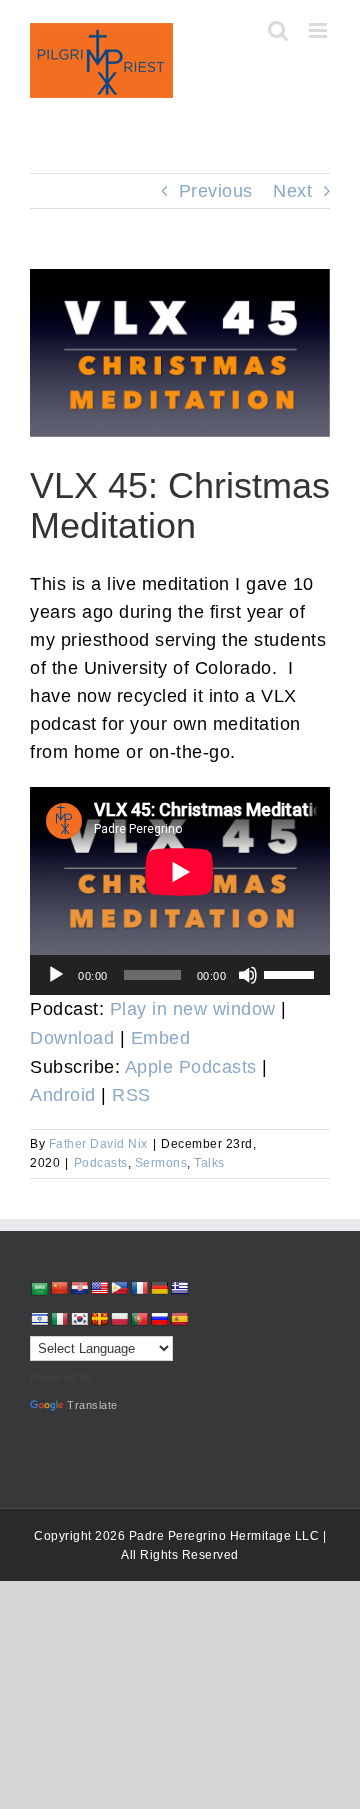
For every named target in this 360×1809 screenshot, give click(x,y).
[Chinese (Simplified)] (59, 1288)
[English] (99, 1288)
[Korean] (79, 1319)
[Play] (56, 975)
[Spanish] (179, 1319)
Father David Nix (98, 1144)
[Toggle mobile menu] (320, 30)
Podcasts (101, 1163)
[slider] (292, 973)
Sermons (161, 1163)
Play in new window (193, 1009)
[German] (159, 1288)
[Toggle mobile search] (278, 30)
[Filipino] (119, 1288)
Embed (161, 1038)
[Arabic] (39, 1288)
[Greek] (179, 1288)
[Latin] (99, 1319)
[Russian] (159, 1319)
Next (292, 191)
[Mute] (248, 975)
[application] (180, 975)
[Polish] (119, 1319)
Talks (209, 1163)
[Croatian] (79, 1288)
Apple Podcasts (191, 1067)
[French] (139, 1288)
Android (63, 1095)
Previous (216, 191)
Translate (92, 1405)
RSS (131, 1095)
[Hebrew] (39, 1319)
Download (72, 1038)
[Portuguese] (139, 1319)
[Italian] (59, 1319)
